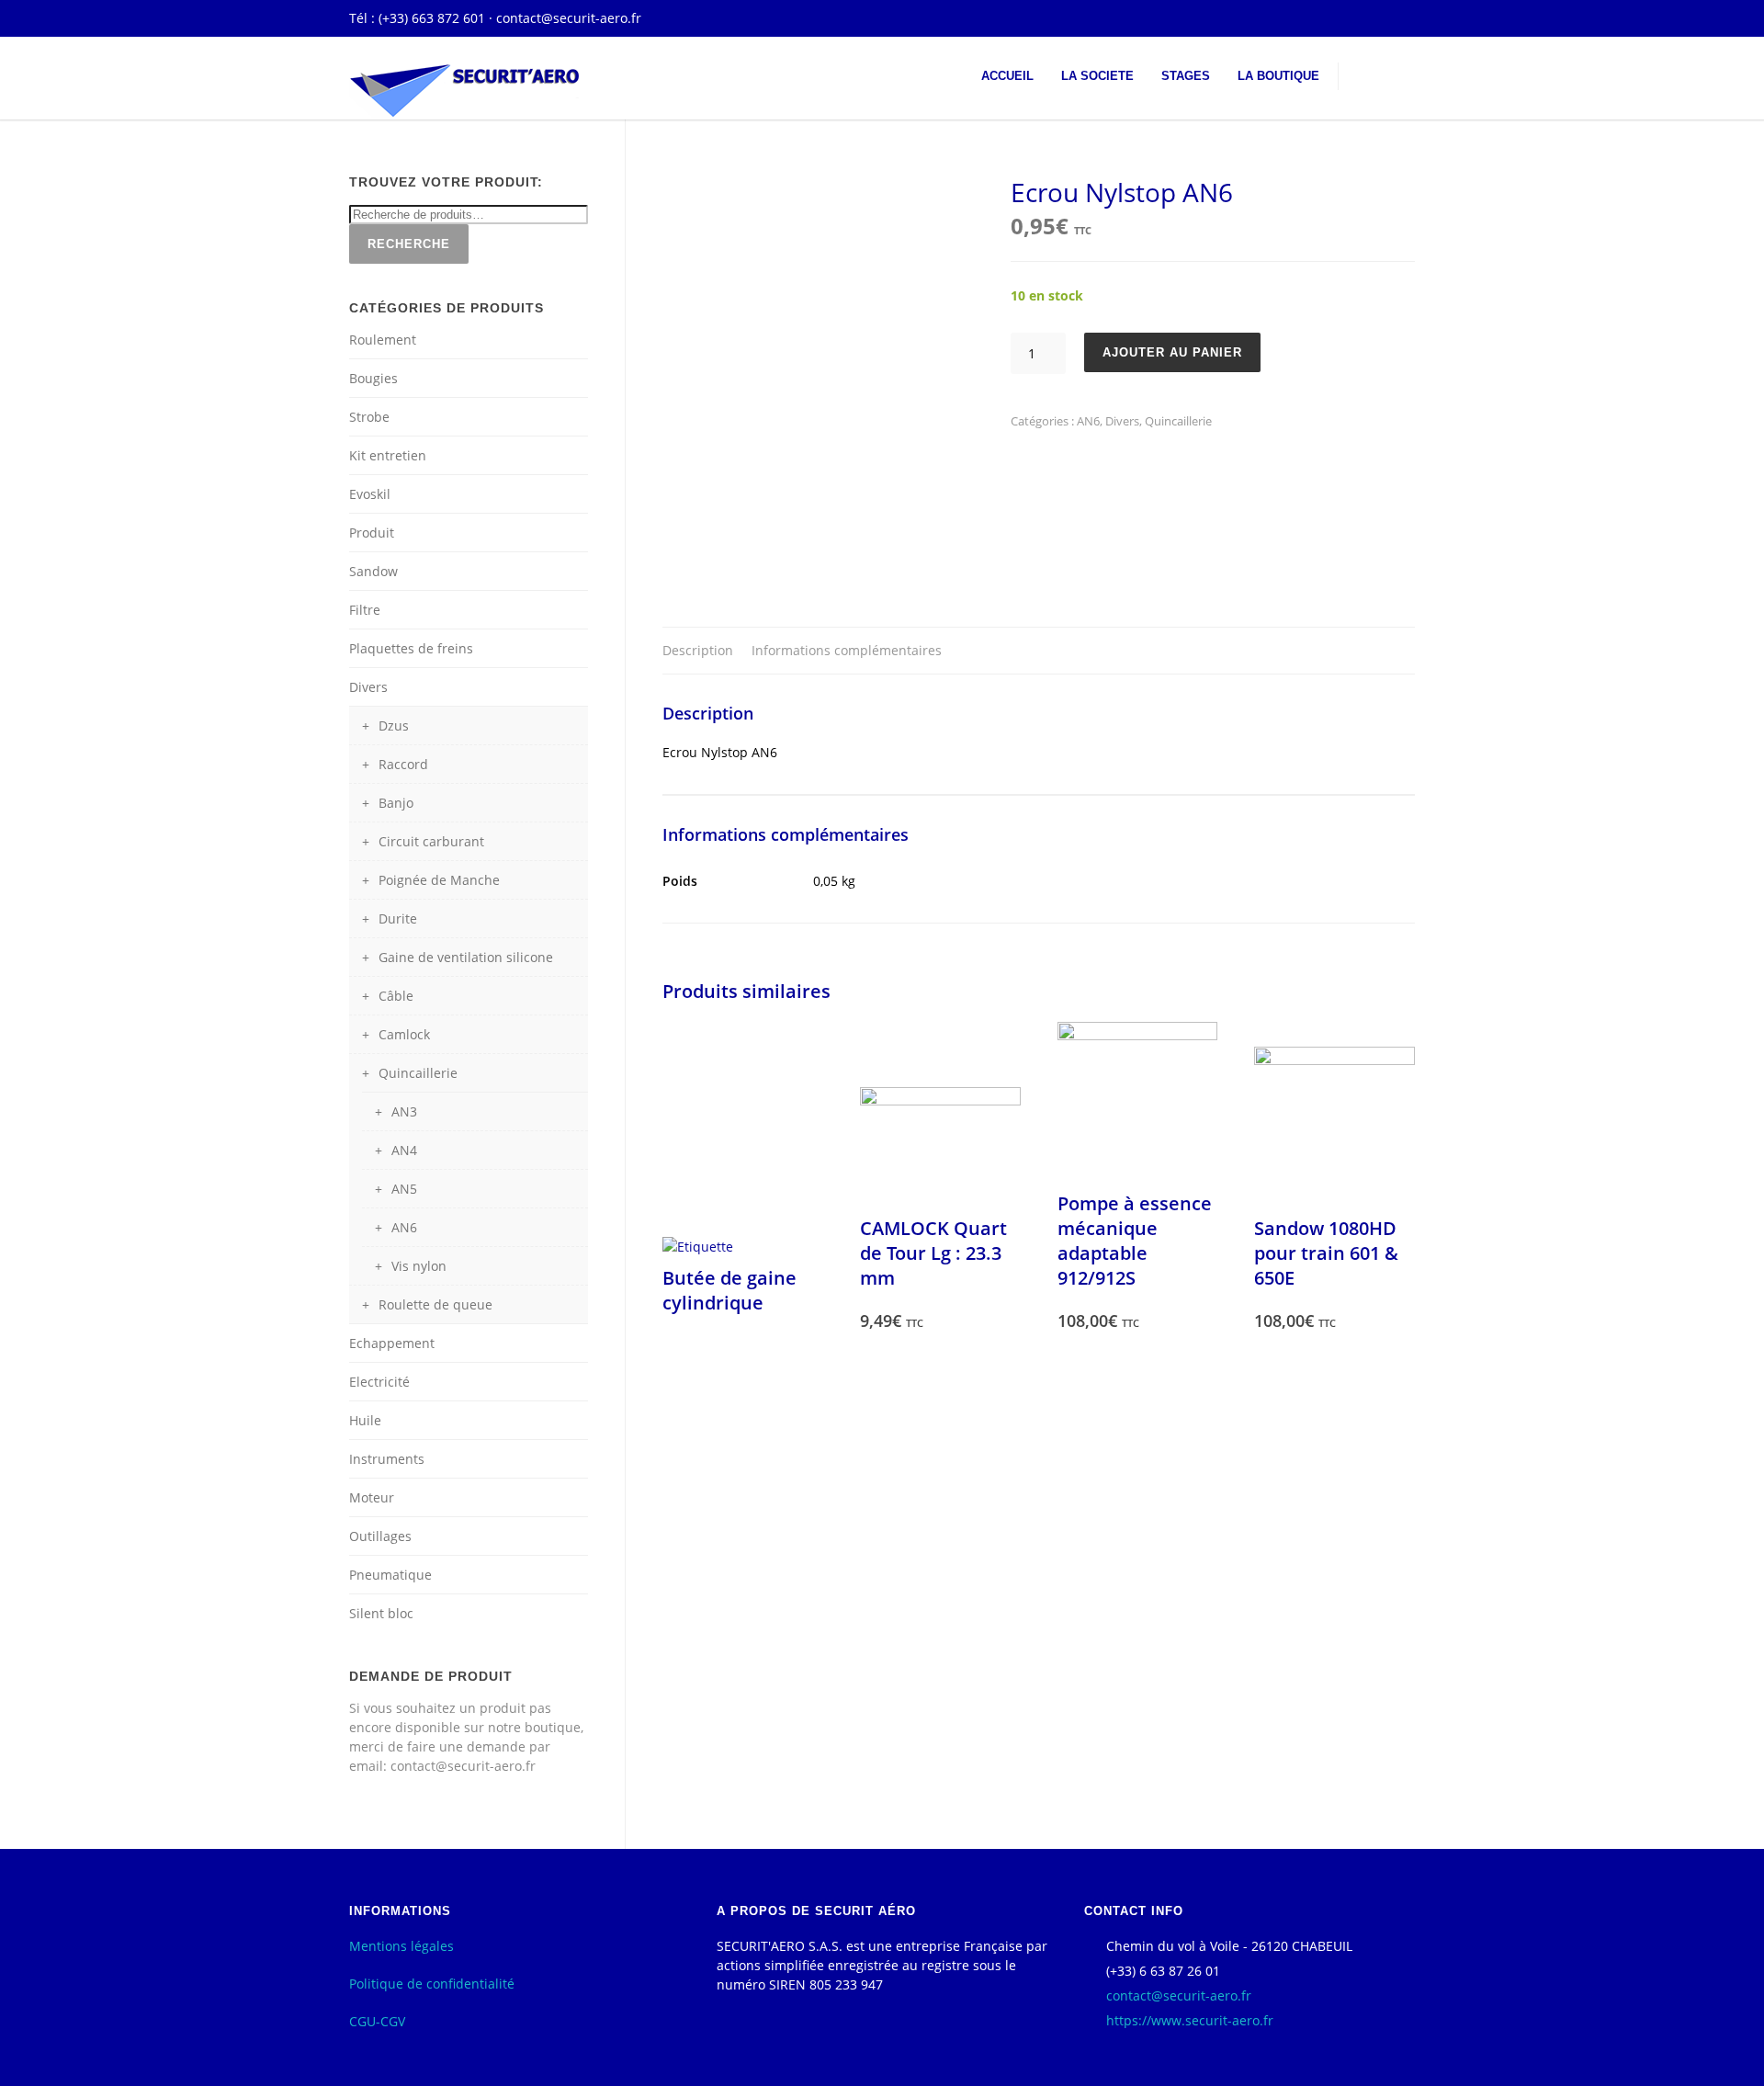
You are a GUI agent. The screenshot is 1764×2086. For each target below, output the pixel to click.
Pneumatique (390, 1575)
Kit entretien (388, 455)
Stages (1186, 76)
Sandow (373, 571)
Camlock (404, 1034)
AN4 (404, 1150)
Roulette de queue (435, 1304)
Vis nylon (419, 1266)
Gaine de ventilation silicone (466, 957)
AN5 (404, 1189)
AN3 (404, 1111)
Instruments (387, 1459)
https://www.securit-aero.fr (1190, 2020)
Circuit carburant (431, 841)
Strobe (369, 417)
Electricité (379, 1382)
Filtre (365, 610)
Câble (396, 996)
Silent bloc (381, 1613)
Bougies (373, 378)
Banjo (396, 803)
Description (698, 650)
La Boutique (1278, 76)
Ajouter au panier (1172, 352)
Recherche (409, 244)
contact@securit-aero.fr (569, 18)
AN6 (1088, 421)
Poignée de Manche (439, 880)
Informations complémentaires (847, 650)
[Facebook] (1396, 18)
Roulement (383, 340)
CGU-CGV (377, 2021)
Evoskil (370, 494)
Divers (1122, 421)
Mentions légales (401, 1946)
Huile (365, 1420)
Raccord (403, 764)
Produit (372, 533)
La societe (1097, 76)
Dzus (394, 726)
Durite (398, 918)
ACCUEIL (1007, 76)
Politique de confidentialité (432, 1984)
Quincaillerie (1178, 421)
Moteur (372, 1497)
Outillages (380, 1536)
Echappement (392, 1343)
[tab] (698, 651)
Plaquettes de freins (411, 648)
